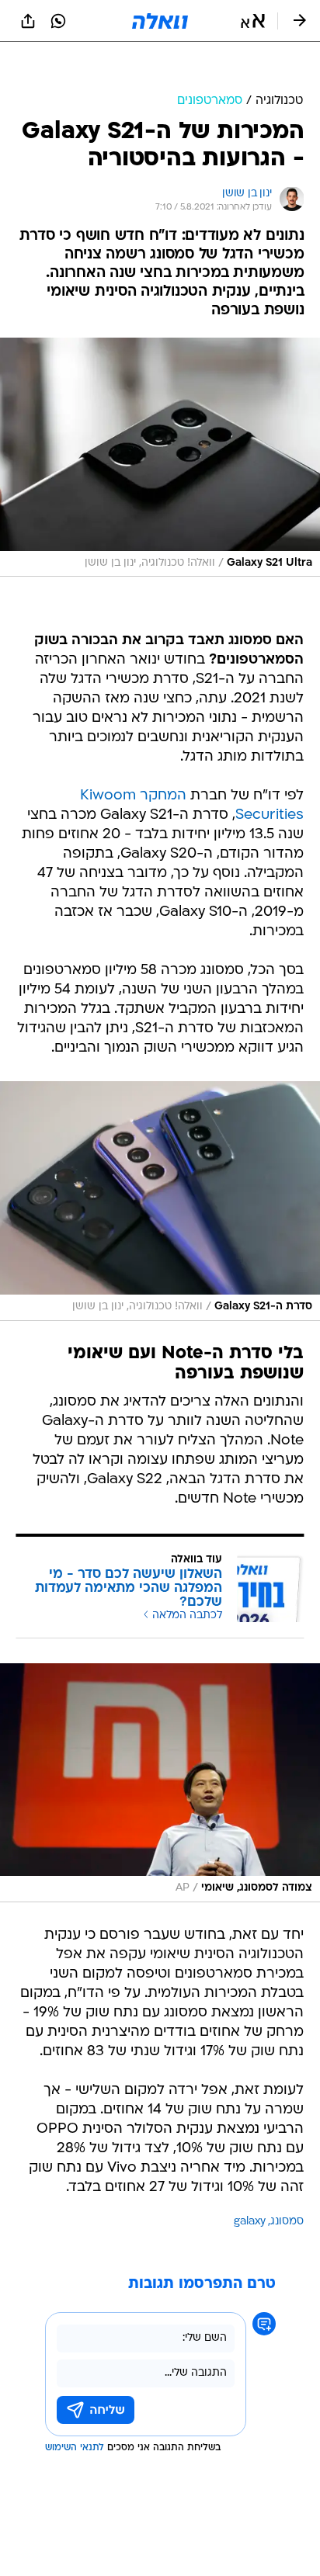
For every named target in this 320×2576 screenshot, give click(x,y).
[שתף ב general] (28, 21)
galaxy (250, 2222)
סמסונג (287, 2222)
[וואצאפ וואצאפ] (58, 21)
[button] (253, 21)
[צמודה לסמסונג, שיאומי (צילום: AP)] (160, 1783)
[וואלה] (160, 21)
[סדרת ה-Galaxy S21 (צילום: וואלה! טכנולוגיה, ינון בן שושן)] (160, 1201)
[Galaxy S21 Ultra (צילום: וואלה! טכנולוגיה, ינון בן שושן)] (160, 457)
